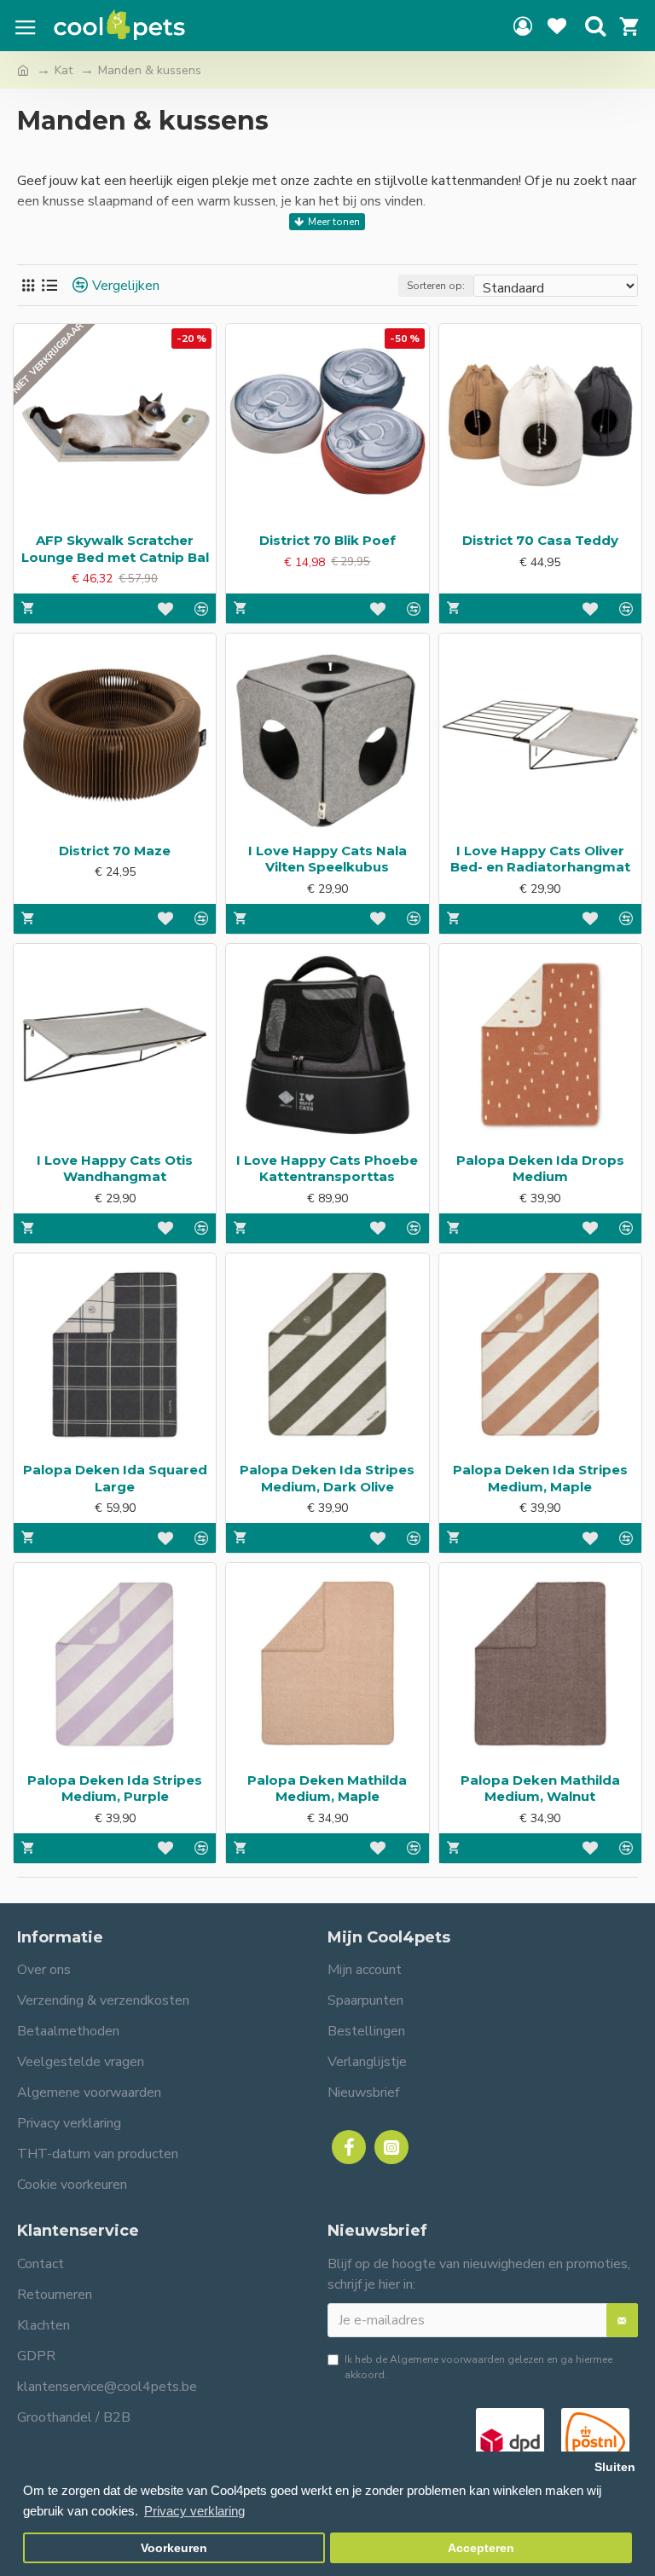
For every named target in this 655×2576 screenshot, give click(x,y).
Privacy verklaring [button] (194, 2511)
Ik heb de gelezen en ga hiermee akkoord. (478, 2367)
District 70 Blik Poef (327, 540)
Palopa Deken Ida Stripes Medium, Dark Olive (327, 1478)
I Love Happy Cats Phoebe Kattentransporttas (327, 1169)
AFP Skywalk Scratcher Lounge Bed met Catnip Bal (115, 549)
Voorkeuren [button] (174, 2548)
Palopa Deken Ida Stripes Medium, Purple (115, 1789)
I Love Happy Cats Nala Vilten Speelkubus (327, 859)
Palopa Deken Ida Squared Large (115, 1478)
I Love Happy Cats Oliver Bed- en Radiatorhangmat (540, 859)
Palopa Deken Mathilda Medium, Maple (327, 1789)
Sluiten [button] (615, 2467)
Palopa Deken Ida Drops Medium (540, 1169)
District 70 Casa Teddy (540, 540)
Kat (64, 70)
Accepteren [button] (481, 2548)
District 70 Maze (115, 851)
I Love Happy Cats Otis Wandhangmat (115, 1169)
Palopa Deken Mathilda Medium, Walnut (540, 1789)
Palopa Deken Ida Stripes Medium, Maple (540, 1478)
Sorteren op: (436, 286)
